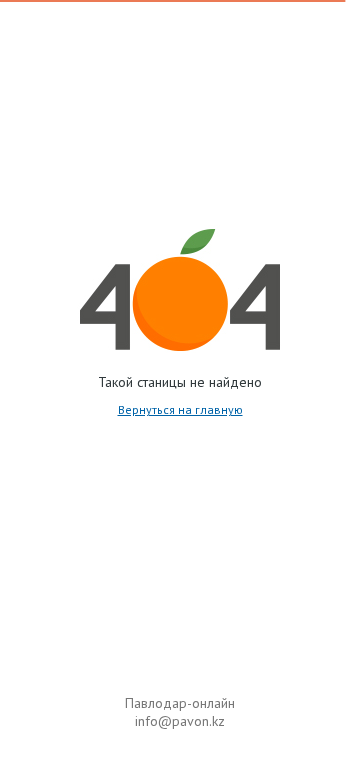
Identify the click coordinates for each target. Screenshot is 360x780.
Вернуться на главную (180, 409)
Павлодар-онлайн (180, 703)
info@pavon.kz (180, 721)
